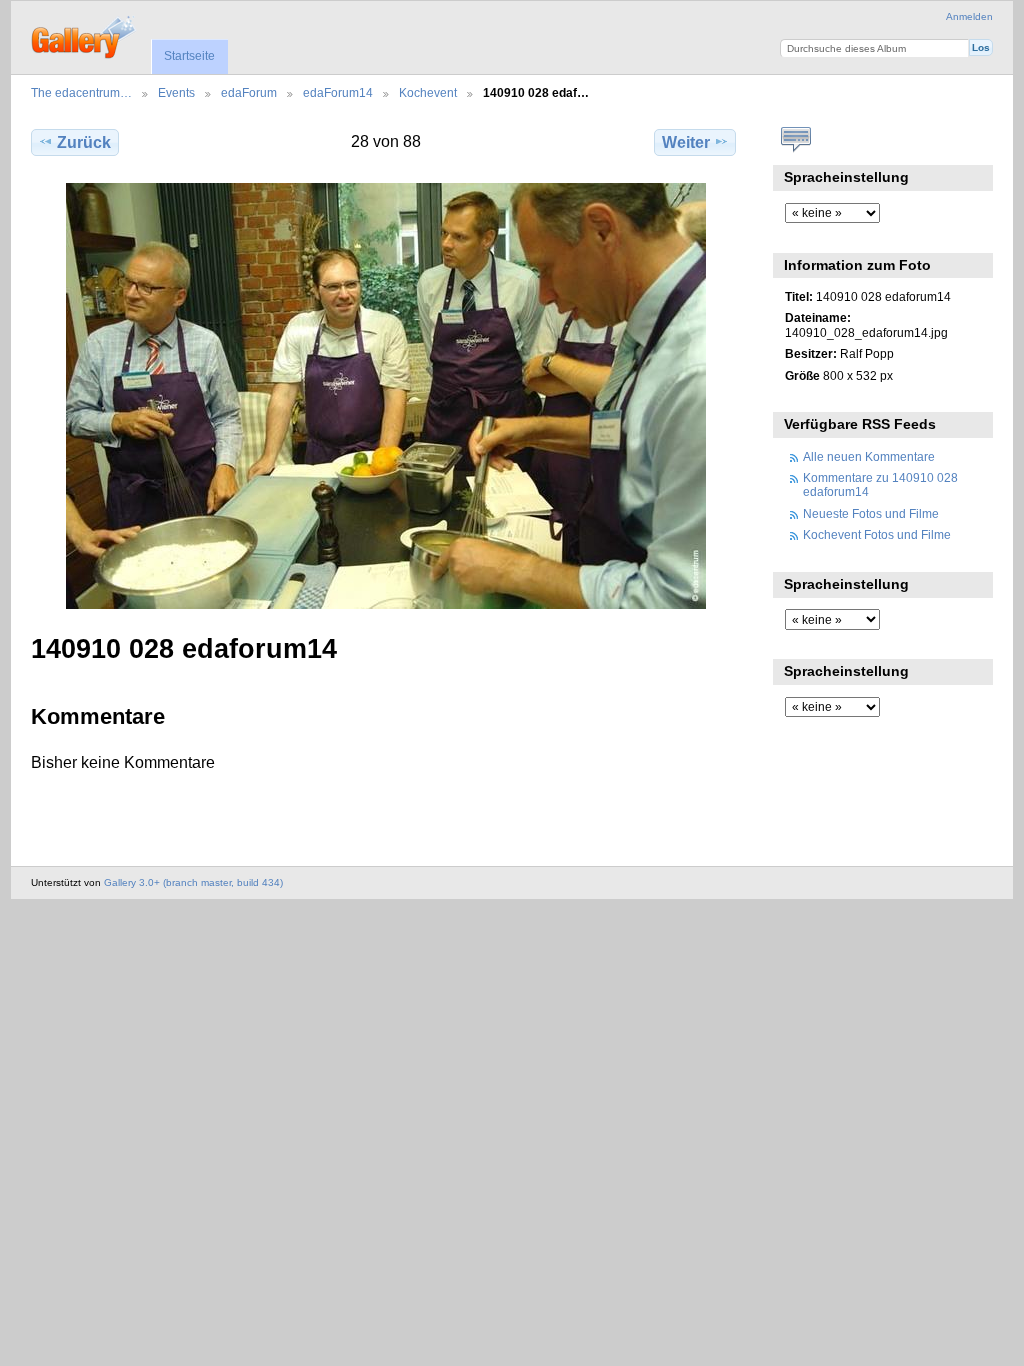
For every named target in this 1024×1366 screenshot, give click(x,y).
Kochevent (428, 92)
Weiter (686, 142)
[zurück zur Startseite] (84, 35)
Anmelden (969, 16)
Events (176, 92)
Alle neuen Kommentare (869, 456)
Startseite (189, 56)
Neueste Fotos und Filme (871, 513)
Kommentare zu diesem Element (795, 140)
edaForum (249, 92)
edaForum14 (338, 92)
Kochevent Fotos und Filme (877, 534)
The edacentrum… (81, 92)
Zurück (84, 142)
